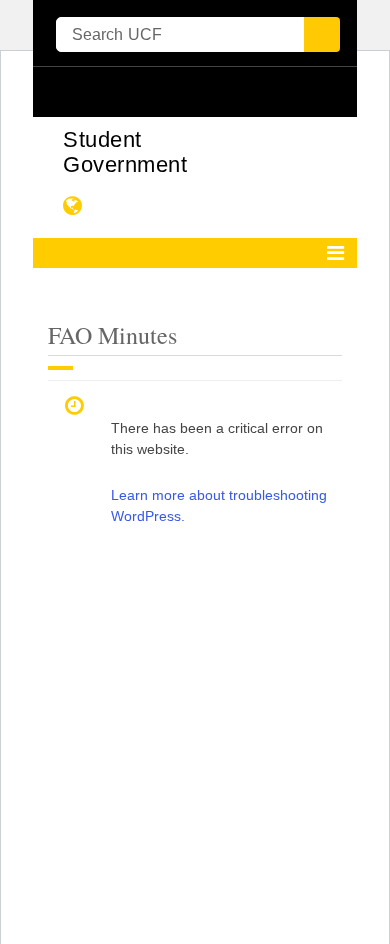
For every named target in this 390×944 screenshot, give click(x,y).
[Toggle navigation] (335, 253)
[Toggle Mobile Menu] (337, 90)
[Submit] (322, 34)
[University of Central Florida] (185, 91)
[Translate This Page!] (73, 205)
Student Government (125, 152)
